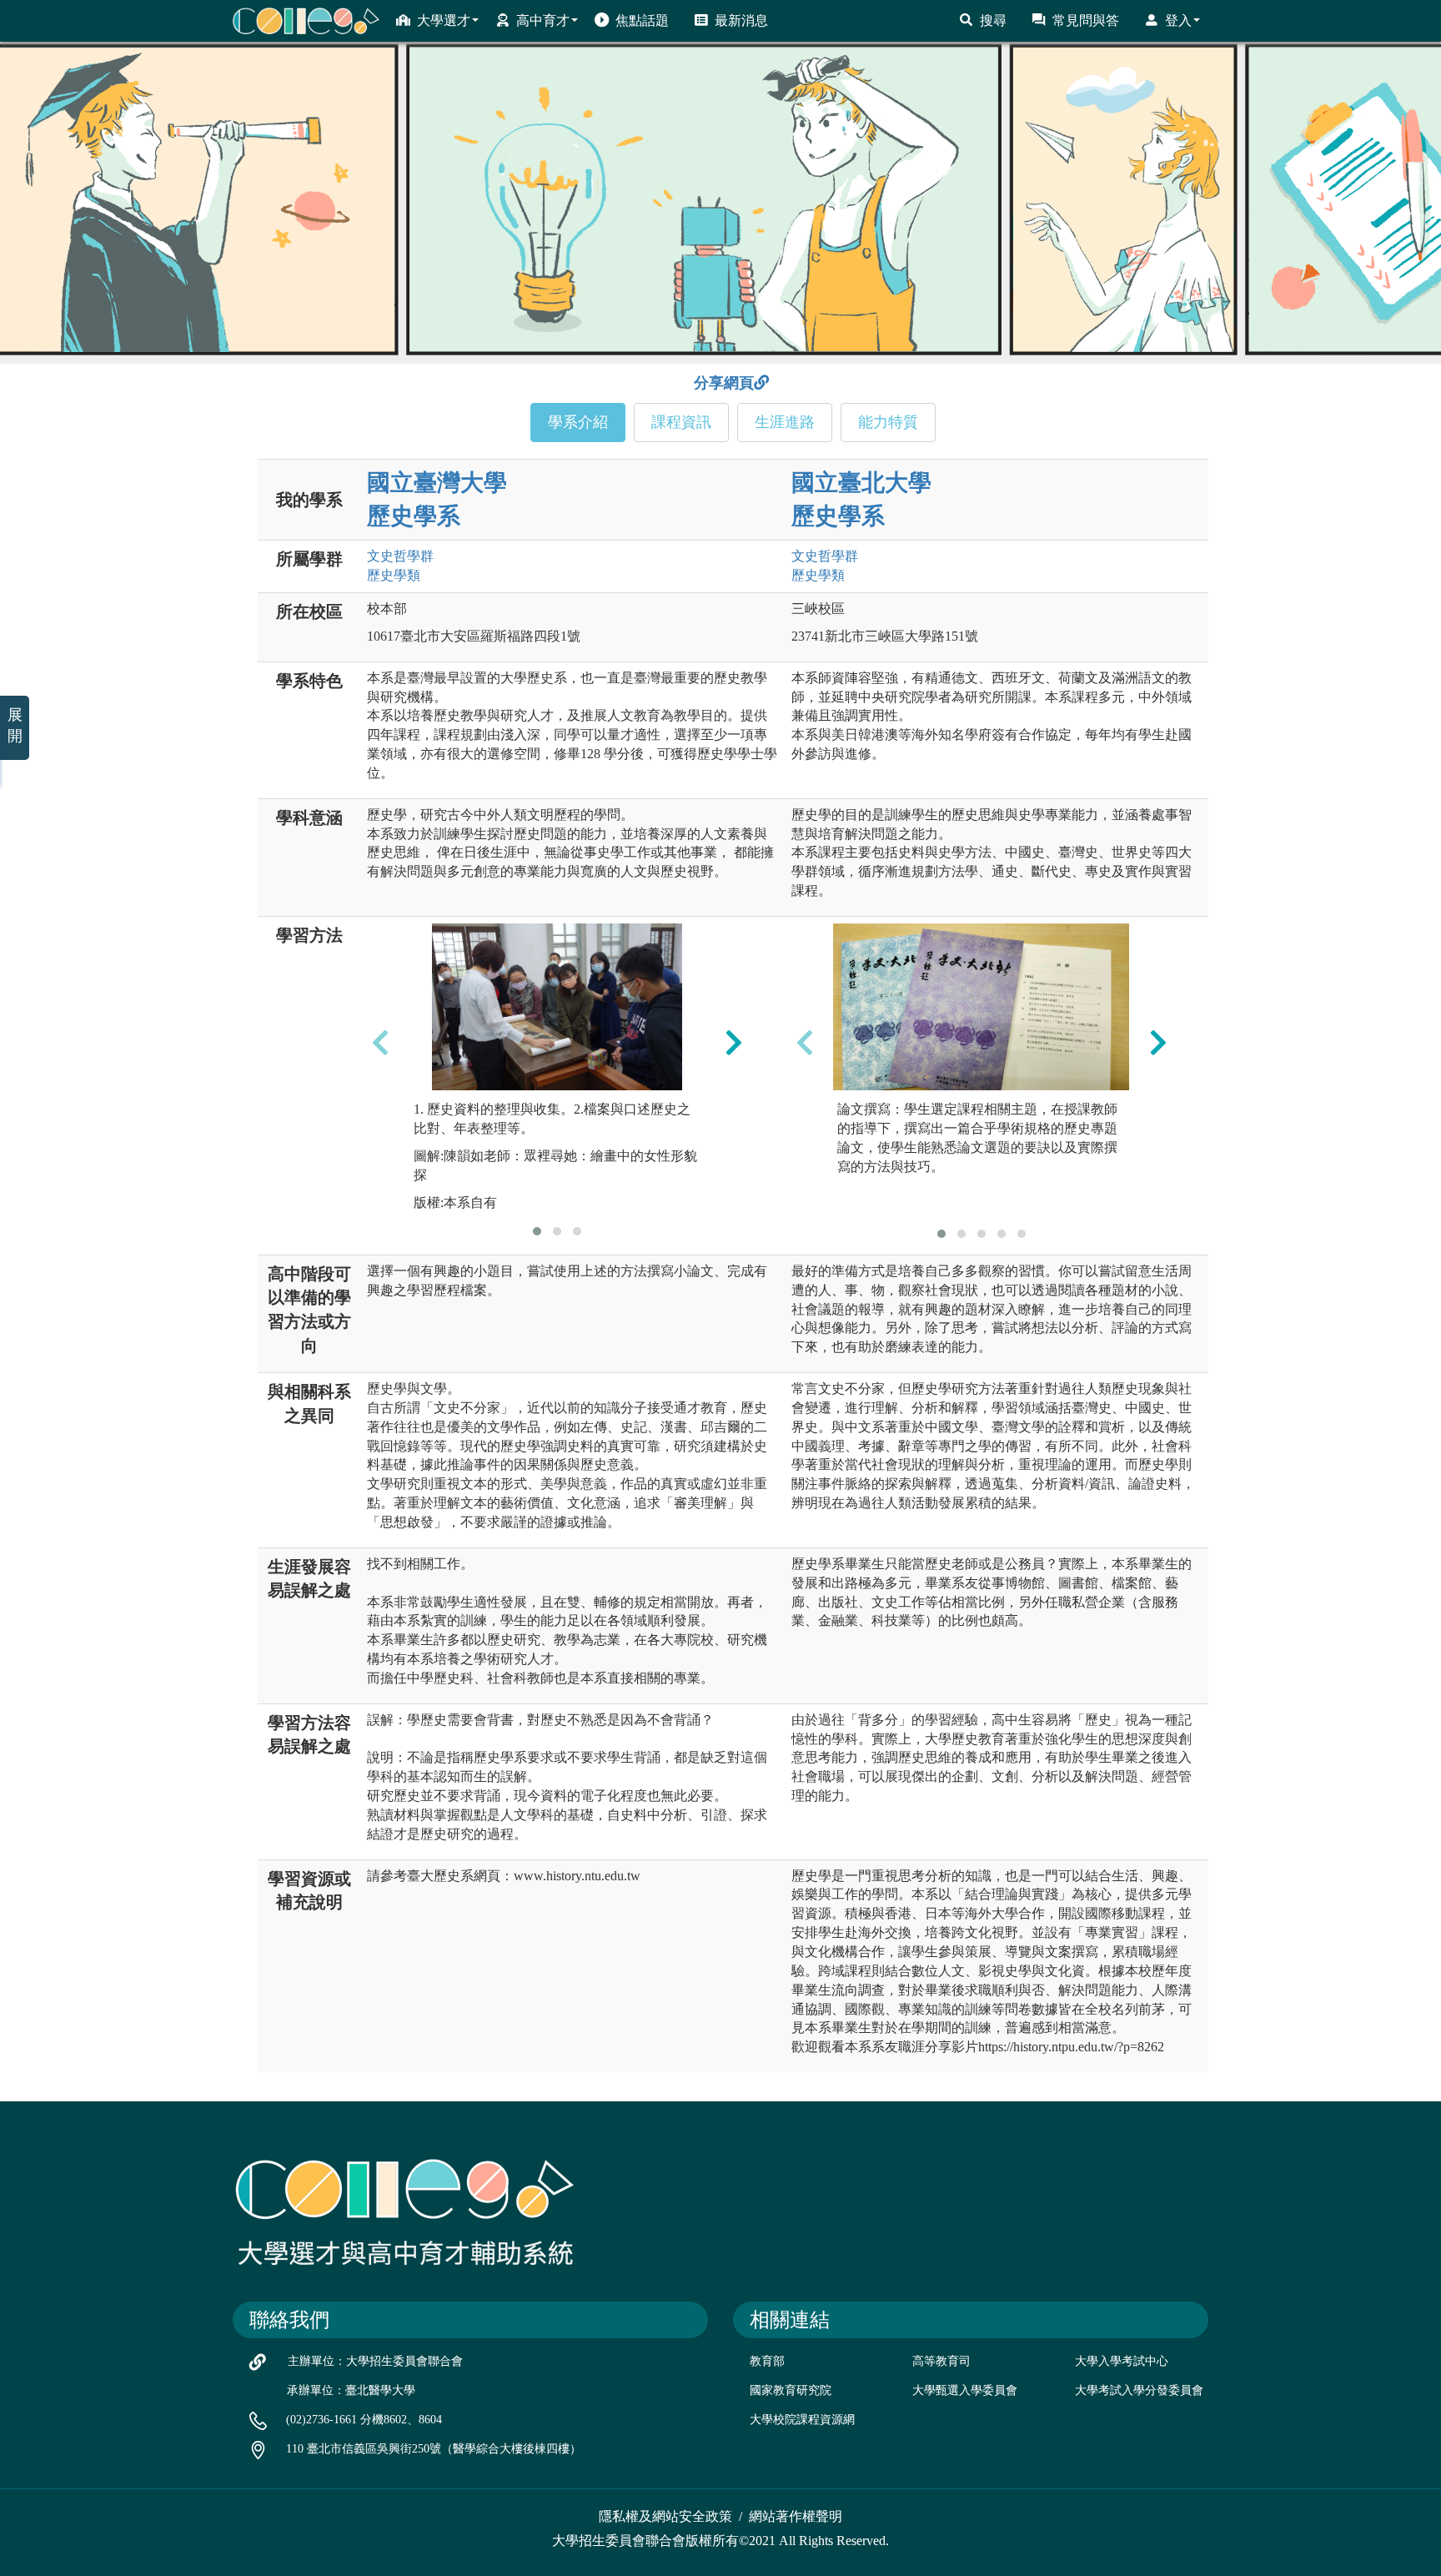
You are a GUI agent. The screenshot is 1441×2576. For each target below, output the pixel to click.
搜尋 (993, 20)
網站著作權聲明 (796, 2516)
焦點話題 (642, 20)
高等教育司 (941, 2361)
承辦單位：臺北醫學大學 (351, 2390)
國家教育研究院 (791, 2390)
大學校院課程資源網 (802, 2420)
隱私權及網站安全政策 (665, 2516)
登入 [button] (1178, 20)
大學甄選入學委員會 (965, 2390)
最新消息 (741, 20)
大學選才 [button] (444, 20)
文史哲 (400, 556)
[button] (537, 1231)
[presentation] (380, 1042)
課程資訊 (681, 422)
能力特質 (888, 422)
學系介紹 (578, 422)
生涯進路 (785, 422)
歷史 (394, 575)
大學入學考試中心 (1122, 2361)
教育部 (767, 2361)
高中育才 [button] (543, 20)
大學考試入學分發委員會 (1139, 2390)
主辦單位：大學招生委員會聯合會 (375, 2361)
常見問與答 (1086, 20)
